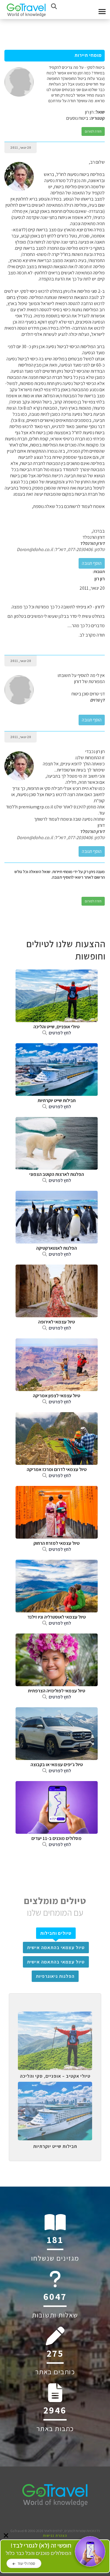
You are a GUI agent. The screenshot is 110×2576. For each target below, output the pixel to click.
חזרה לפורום (93, 131)
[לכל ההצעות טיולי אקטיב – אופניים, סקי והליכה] (55, 2016)
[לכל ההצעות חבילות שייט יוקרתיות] (55, 2086)
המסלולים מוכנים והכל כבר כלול (38, 2549)
